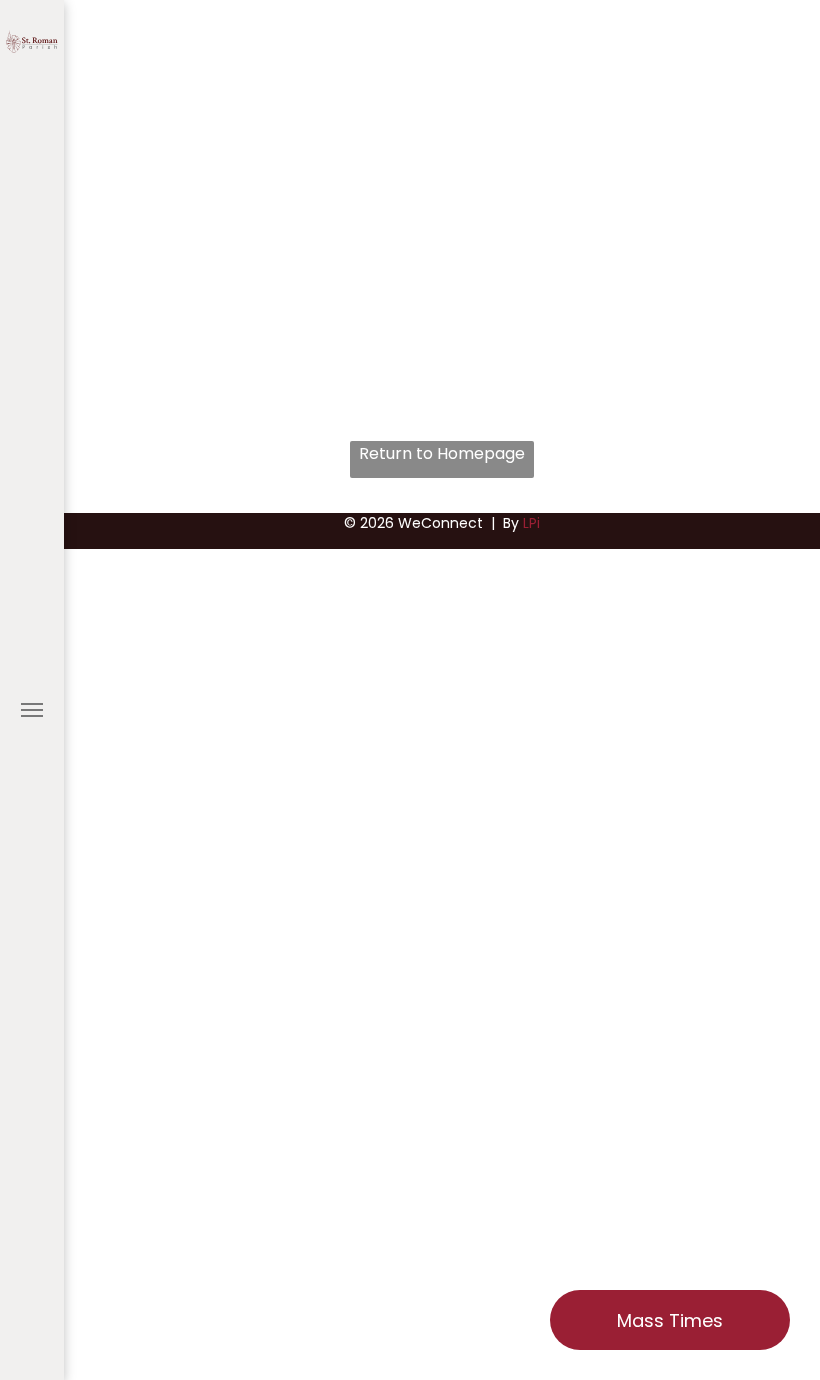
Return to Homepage (442, 453)
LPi (531, 523)
